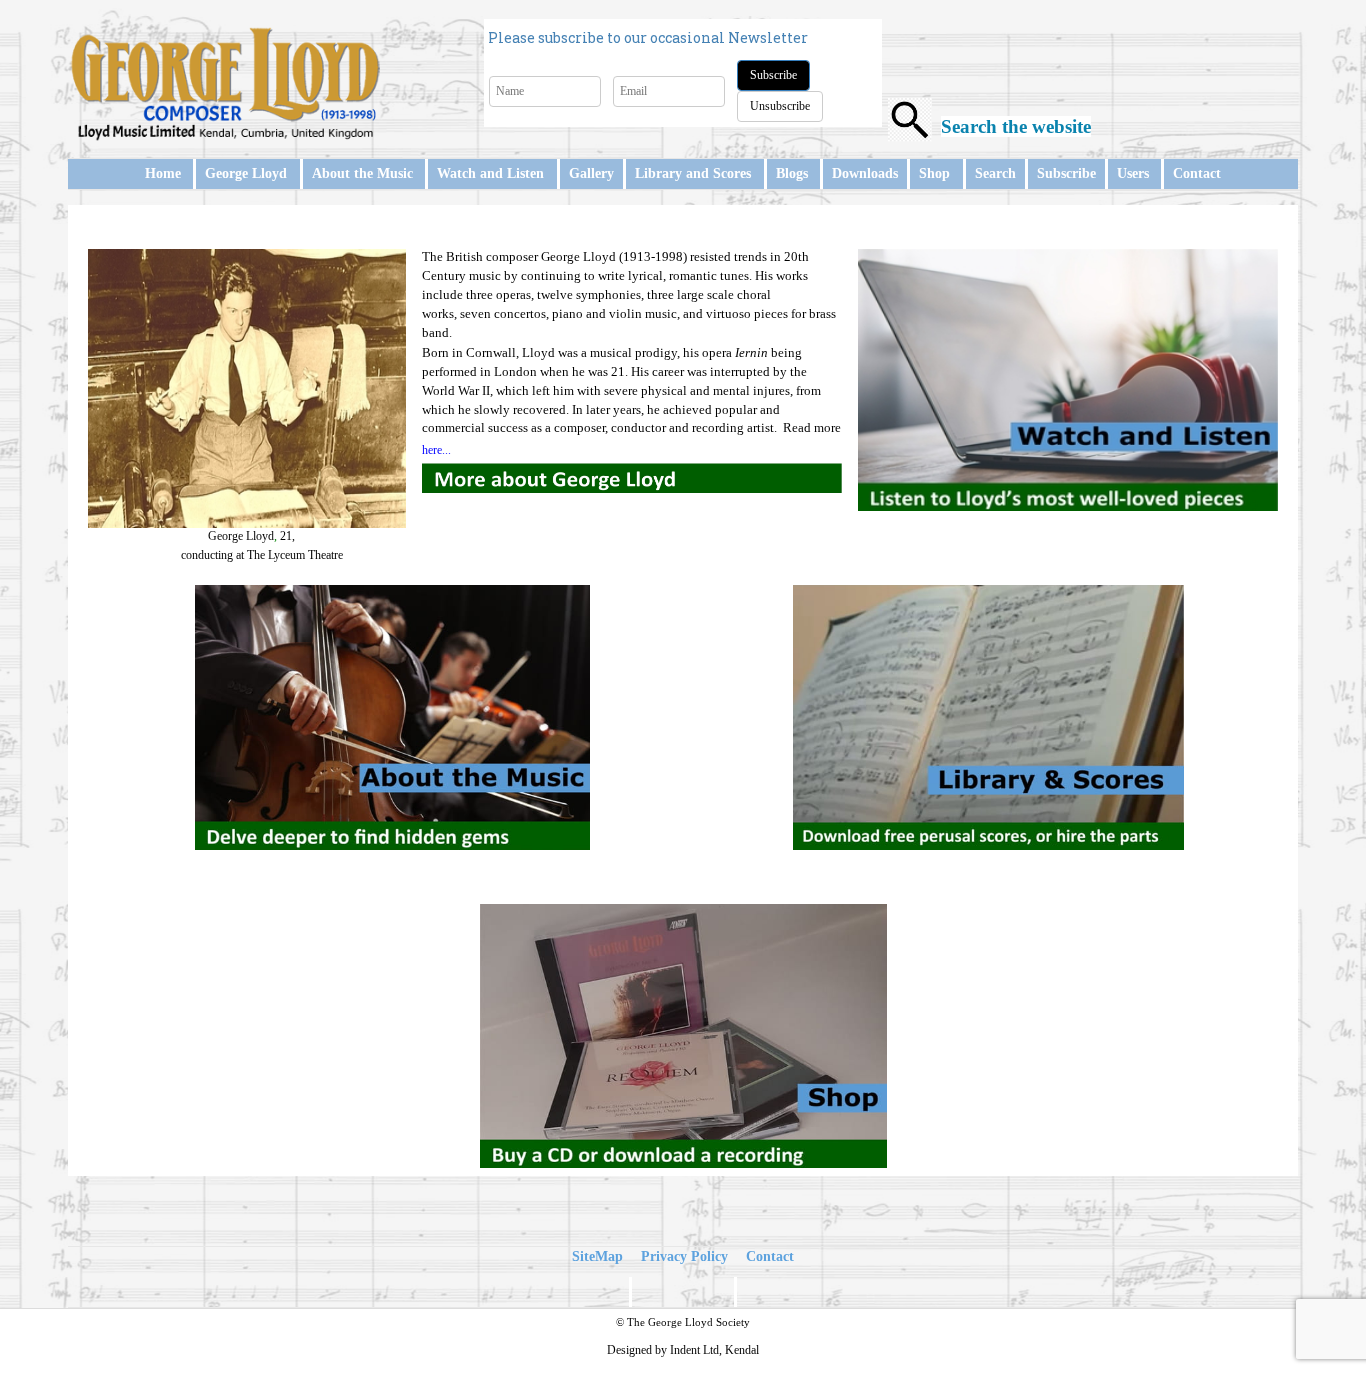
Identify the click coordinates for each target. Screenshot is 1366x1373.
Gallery (591, 173)
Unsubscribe (780, 106)
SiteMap (597, 1256)
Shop (934, 173)
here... (436, 450)
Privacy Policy (684, 1256)
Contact (1197, 173)
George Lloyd (246, 173)
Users (1133, 173)
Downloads (865, 173)
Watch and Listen (490, 173)
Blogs (792, 173)
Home (163, 173)
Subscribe (773, 75)
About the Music (362, 173)
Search (995, 173)
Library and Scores (693, 173)
